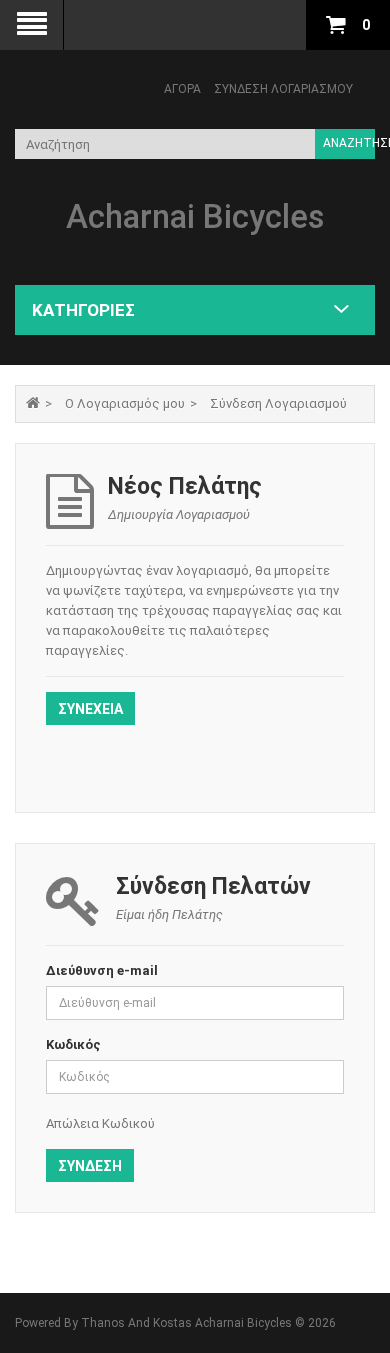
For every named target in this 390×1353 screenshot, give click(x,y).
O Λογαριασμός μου (125, 403)
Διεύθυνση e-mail (102, 970)
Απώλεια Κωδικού (100, 1123)
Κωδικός (73, 1044)
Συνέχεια (90, 709)
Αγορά (182, 89)
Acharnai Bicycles (195, 217)
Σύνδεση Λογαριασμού (283, 89)
